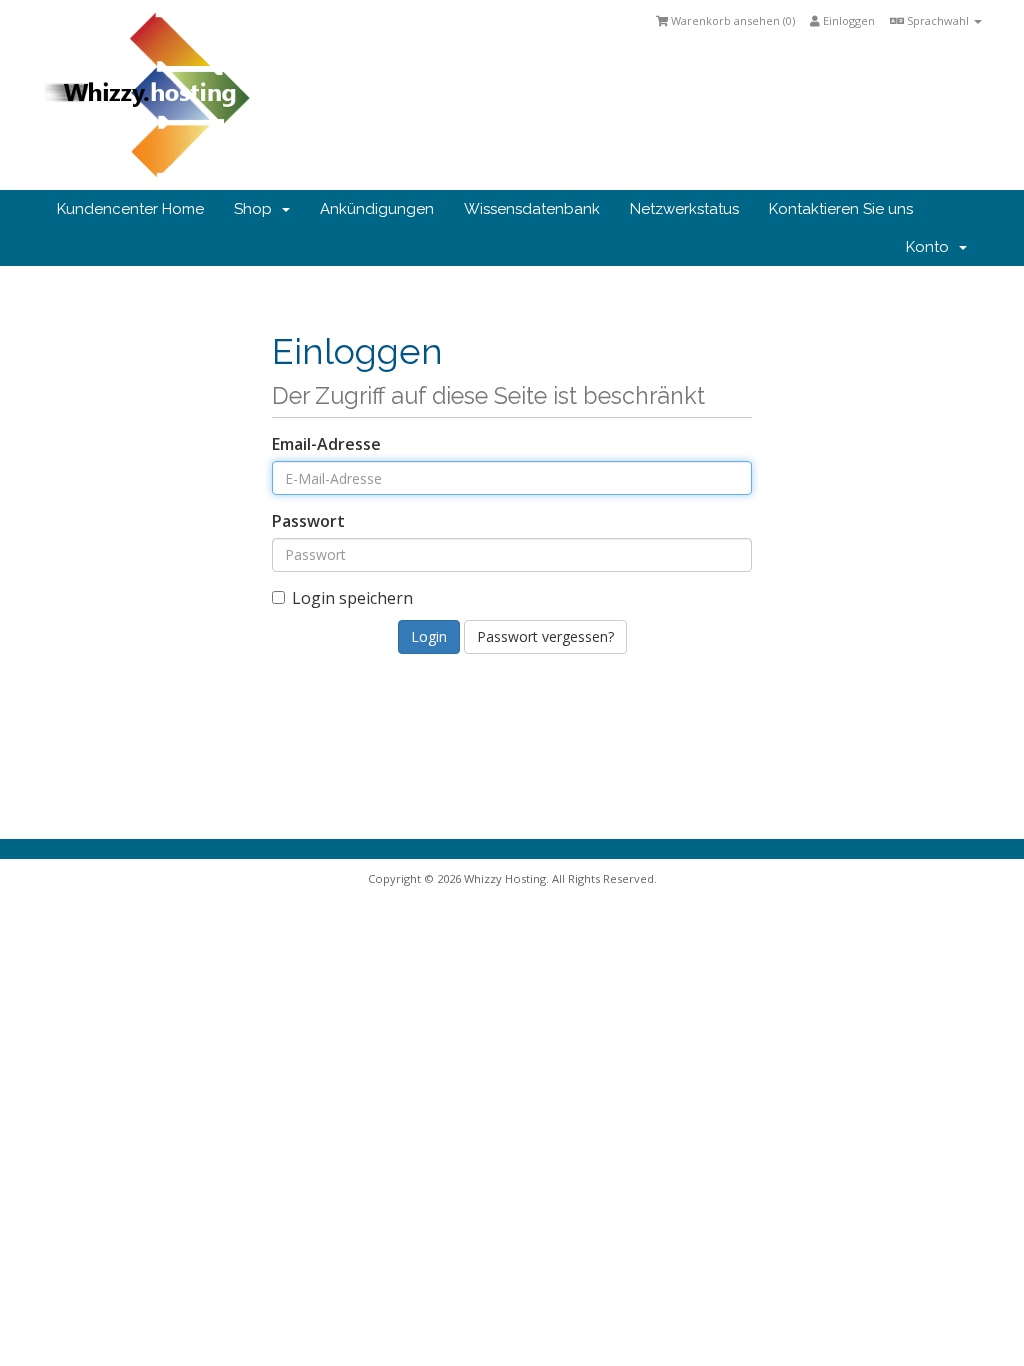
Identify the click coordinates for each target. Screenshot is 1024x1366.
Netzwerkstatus (684, 209)
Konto (931, 247)
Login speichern (352, 598)
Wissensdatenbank (532, 209)
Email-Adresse (326, 444)
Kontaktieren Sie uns (841, 209)
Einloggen (847, 20)
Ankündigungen (377, 209)
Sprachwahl (938, 20)
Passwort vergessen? (545, 636)
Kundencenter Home (130, 209)
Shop (257, 209)
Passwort (308, 521)
